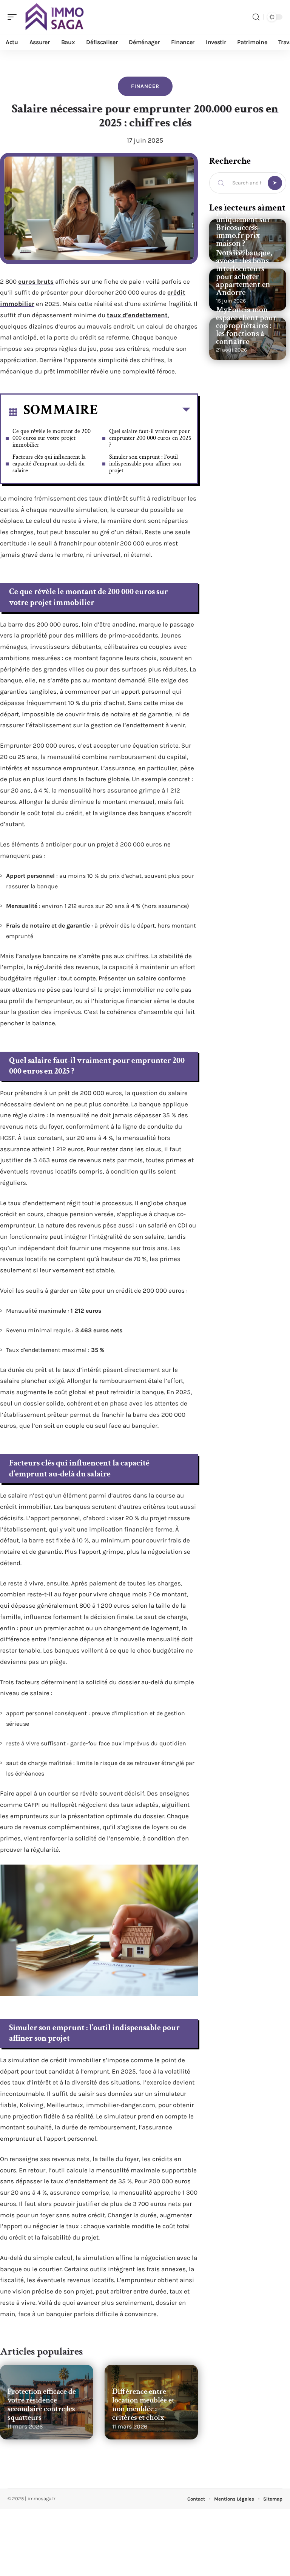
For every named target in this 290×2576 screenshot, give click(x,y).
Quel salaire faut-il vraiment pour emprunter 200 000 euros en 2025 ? (150, 438)
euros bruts (36, 281)
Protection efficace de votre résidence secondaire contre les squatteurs (42, 2404)
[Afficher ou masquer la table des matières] (144, 411)
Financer (145, 86)
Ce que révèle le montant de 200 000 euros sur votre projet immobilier (52, 438)
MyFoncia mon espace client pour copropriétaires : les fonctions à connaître (246, 326)
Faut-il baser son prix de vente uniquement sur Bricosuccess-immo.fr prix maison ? (244, 224)
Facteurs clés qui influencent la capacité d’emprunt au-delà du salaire (49, 464)
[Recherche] (256, 17)
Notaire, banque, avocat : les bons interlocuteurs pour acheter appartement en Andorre (244, 273)
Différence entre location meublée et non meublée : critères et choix (143, 2404)
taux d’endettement (137, 315)
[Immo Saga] (54, 17)
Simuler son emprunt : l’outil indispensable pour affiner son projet (145, 464)
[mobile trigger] (14, 17)
